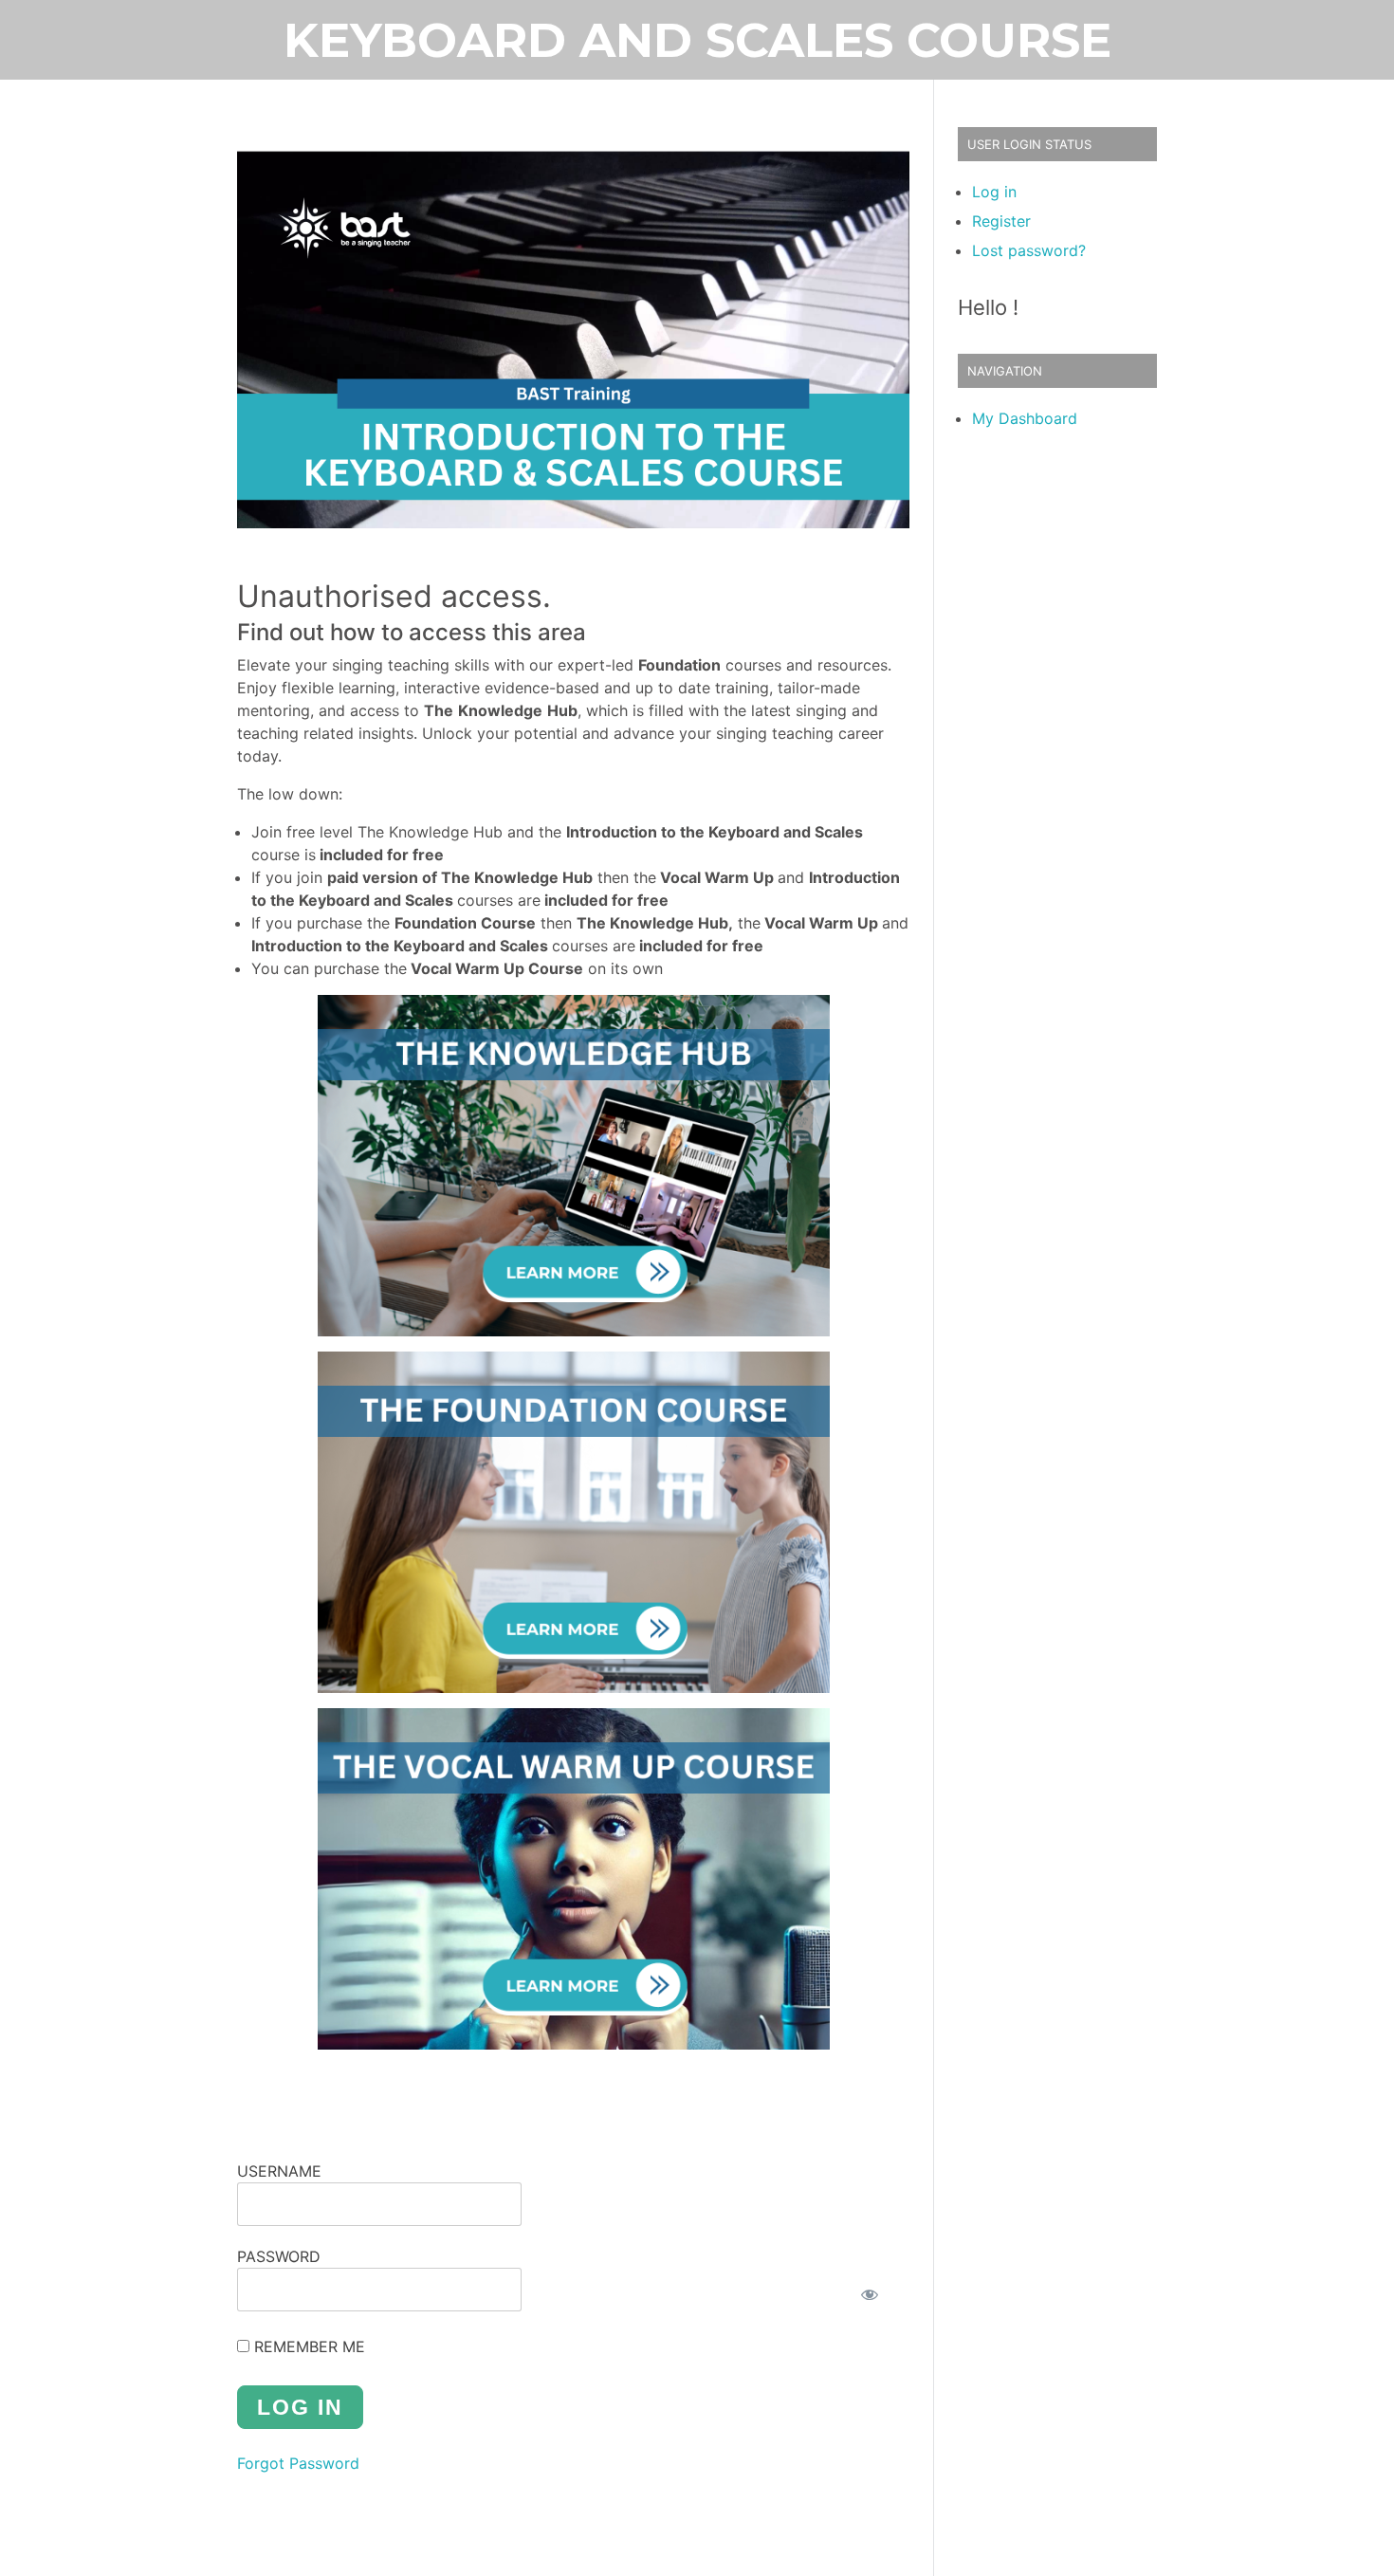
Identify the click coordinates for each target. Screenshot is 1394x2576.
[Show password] (870, 2294)
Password (279, 2256)
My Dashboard (1025, 418)
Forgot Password (298, 2463)
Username (279, 2171)
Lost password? (1029, 250)
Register (1001, 221)
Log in (994, 192)
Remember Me (307, 2346)
